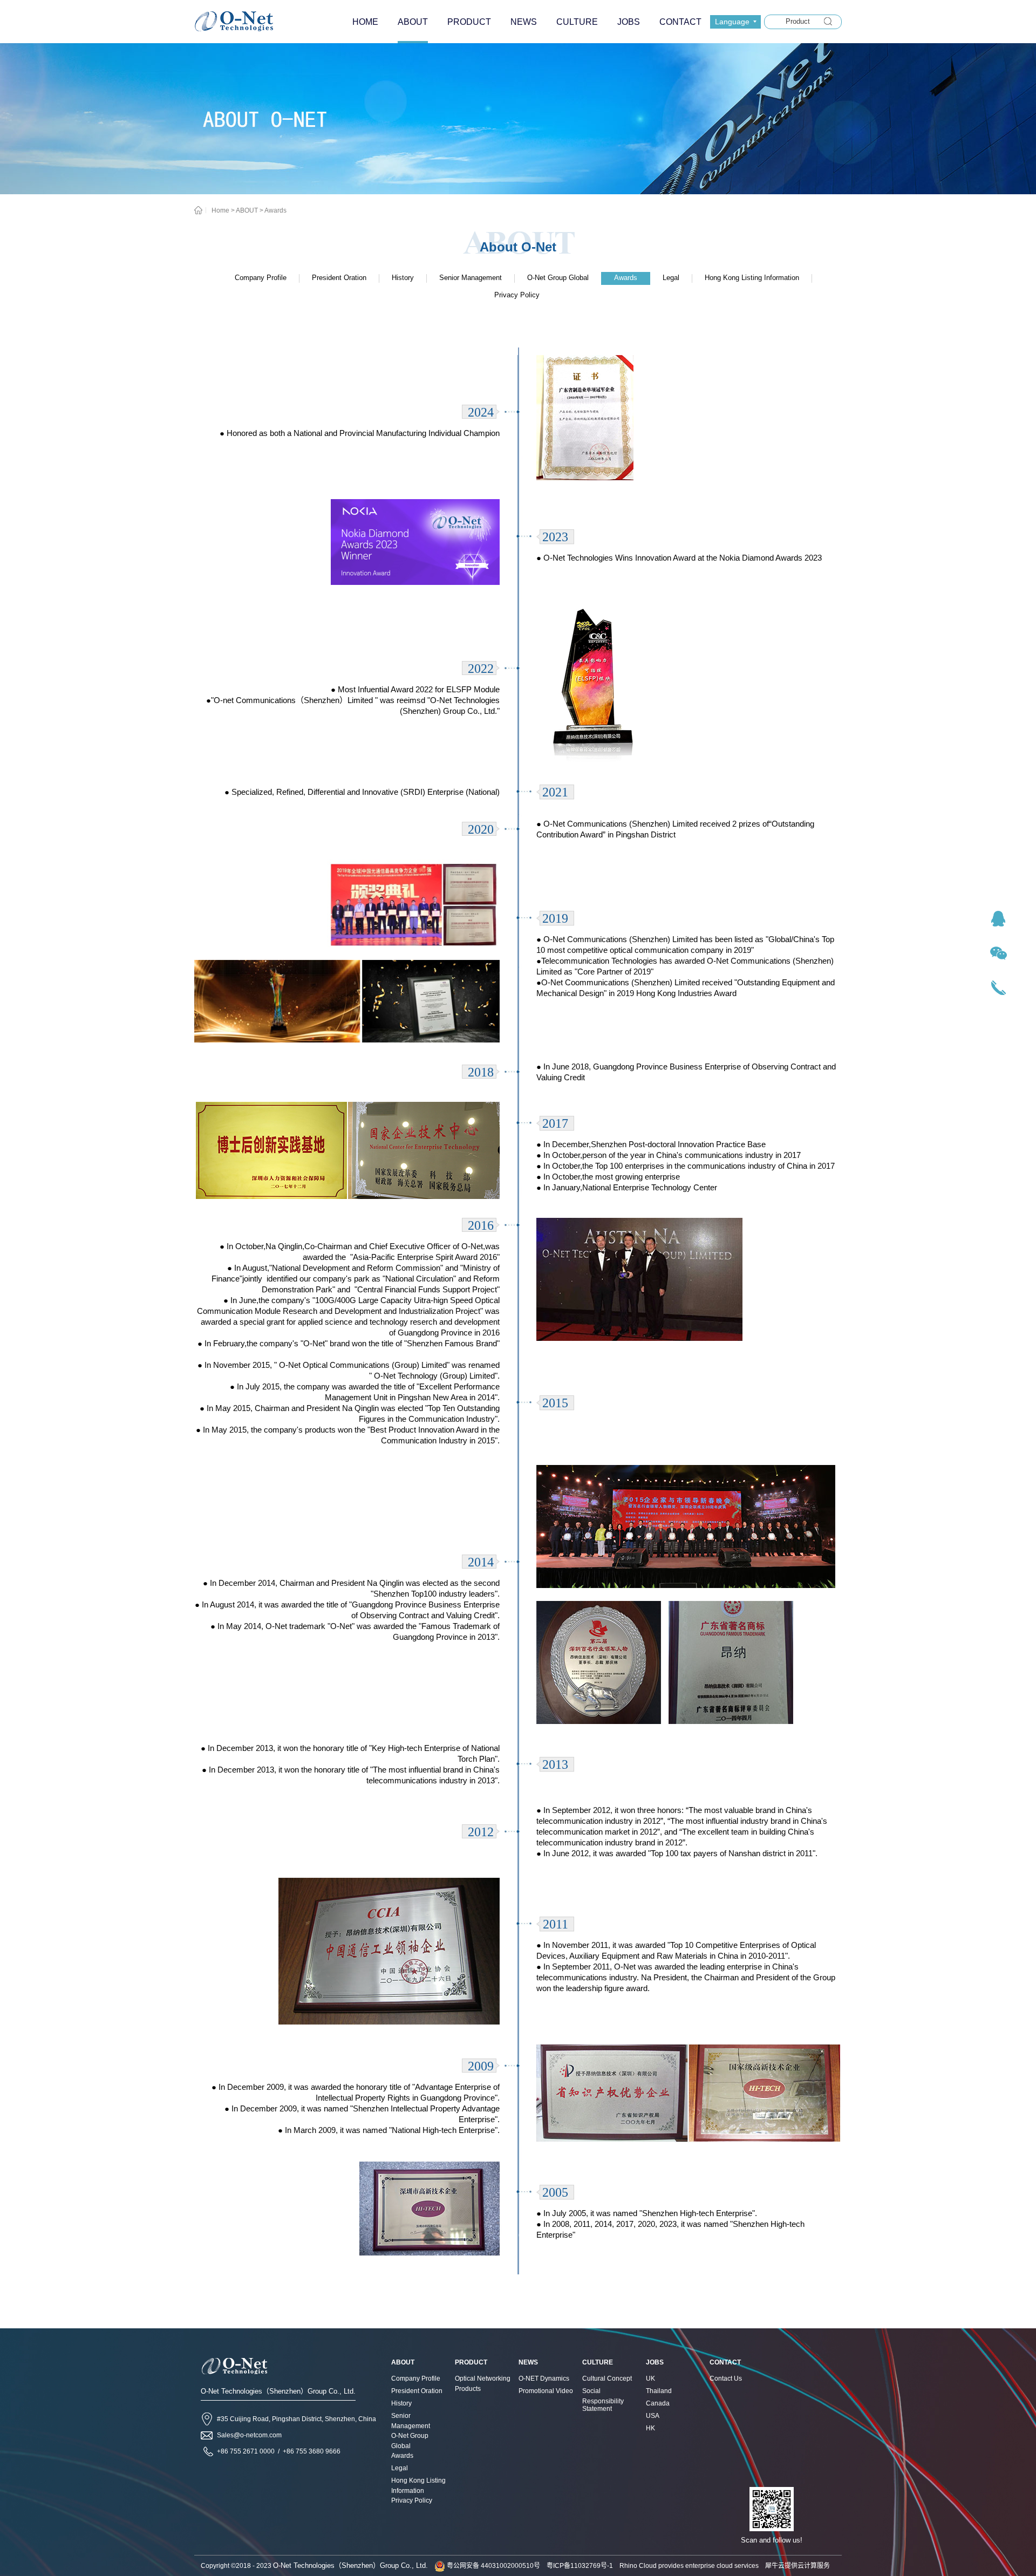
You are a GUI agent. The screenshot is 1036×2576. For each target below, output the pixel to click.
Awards (275, 210)
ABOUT (247, 210)
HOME (365, 22)
